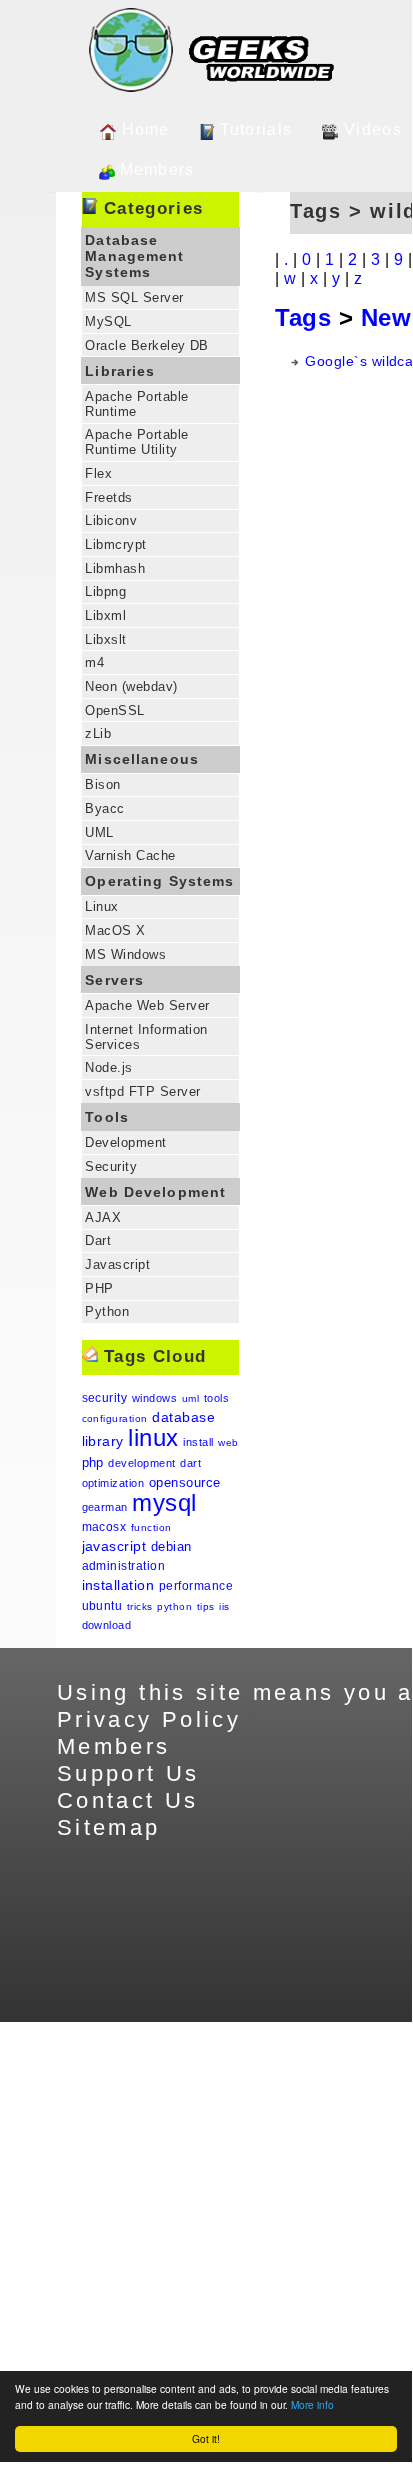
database (183, 1417)
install (198, 1442)
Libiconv (111, 520)
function (151, 1527)
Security (111, 1166)
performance (196, 1586)
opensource (185, 1482)
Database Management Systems (134, 256)
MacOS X (115, 930)
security (105, 1398)
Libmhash (115, 568)
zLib (98, 733)
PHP (99, 1288)
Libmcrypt (115, 544)
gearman (105, 1507)
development (141, 1463)
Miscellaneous (142, 759)
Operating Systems (159, 881)
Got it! (206, 2438)
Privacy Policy (149, 1719)
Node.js (108, 1067)
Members (157, 169)
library (103, 1441)
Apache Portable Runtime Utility (136, 442)
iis (224, 1606)
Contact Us (128, 1800)
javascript (114, 1546)
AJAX (103, 1217)
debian (171, 1546)
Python (107, 1311)
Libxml (105, 615)
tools (216, 1398)
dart (190, 1463)
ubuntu (102, 1606)
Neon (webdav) (131, 686)
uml (190, 1398)
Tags (303, 317)
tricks (140, 1606)
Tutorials (256, 129)
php (93, 1462)
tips (206, 1606)
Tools (107, 1117)
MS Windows (125, 954)
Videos (373, 129)
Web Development (155, 1192)
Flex (98, 473)
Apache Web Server (147, 1005)
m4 (94, 662)
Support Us (128, 1773)
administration (124, 1566)
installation (118, 1585)
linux (153, 1437)
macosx (104, 1527)
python (174, 1606)
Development (125, 1142)
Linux (101, 906)
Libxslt (105, 639)
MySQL (108, 321)
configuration (115, 1418)
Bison (102, 784)
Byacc (104, 808)
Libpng (105, 591)
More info (312, 2404)
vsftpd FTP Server (142, 1091)
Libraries (120, 371)
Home (146, 129)
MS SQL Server (134, 297)
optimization (113, 1483)
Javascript (117, 1264)
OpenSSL (114, 710)
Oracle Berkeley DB (147, 345)
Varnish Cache (130, 855)
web (228, 1442)
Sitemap (109, 1827)
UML (99, 832)
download (107, 1625)
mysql (164, 1502)
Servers (114, 980)
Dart (98, 1240)
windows (154, 1398)
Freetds (108, 497)
